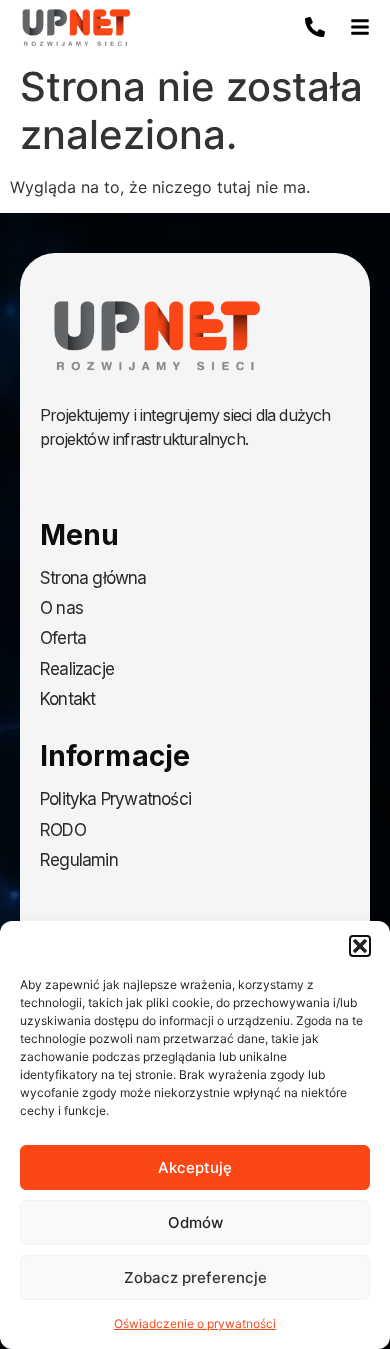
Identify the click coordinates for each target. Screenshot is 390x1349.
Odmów (195, 1222)
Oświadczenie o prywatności (195, 1323)
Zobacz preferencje (195, 1277)
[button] (360, 946)
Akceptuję (195, 1167)
